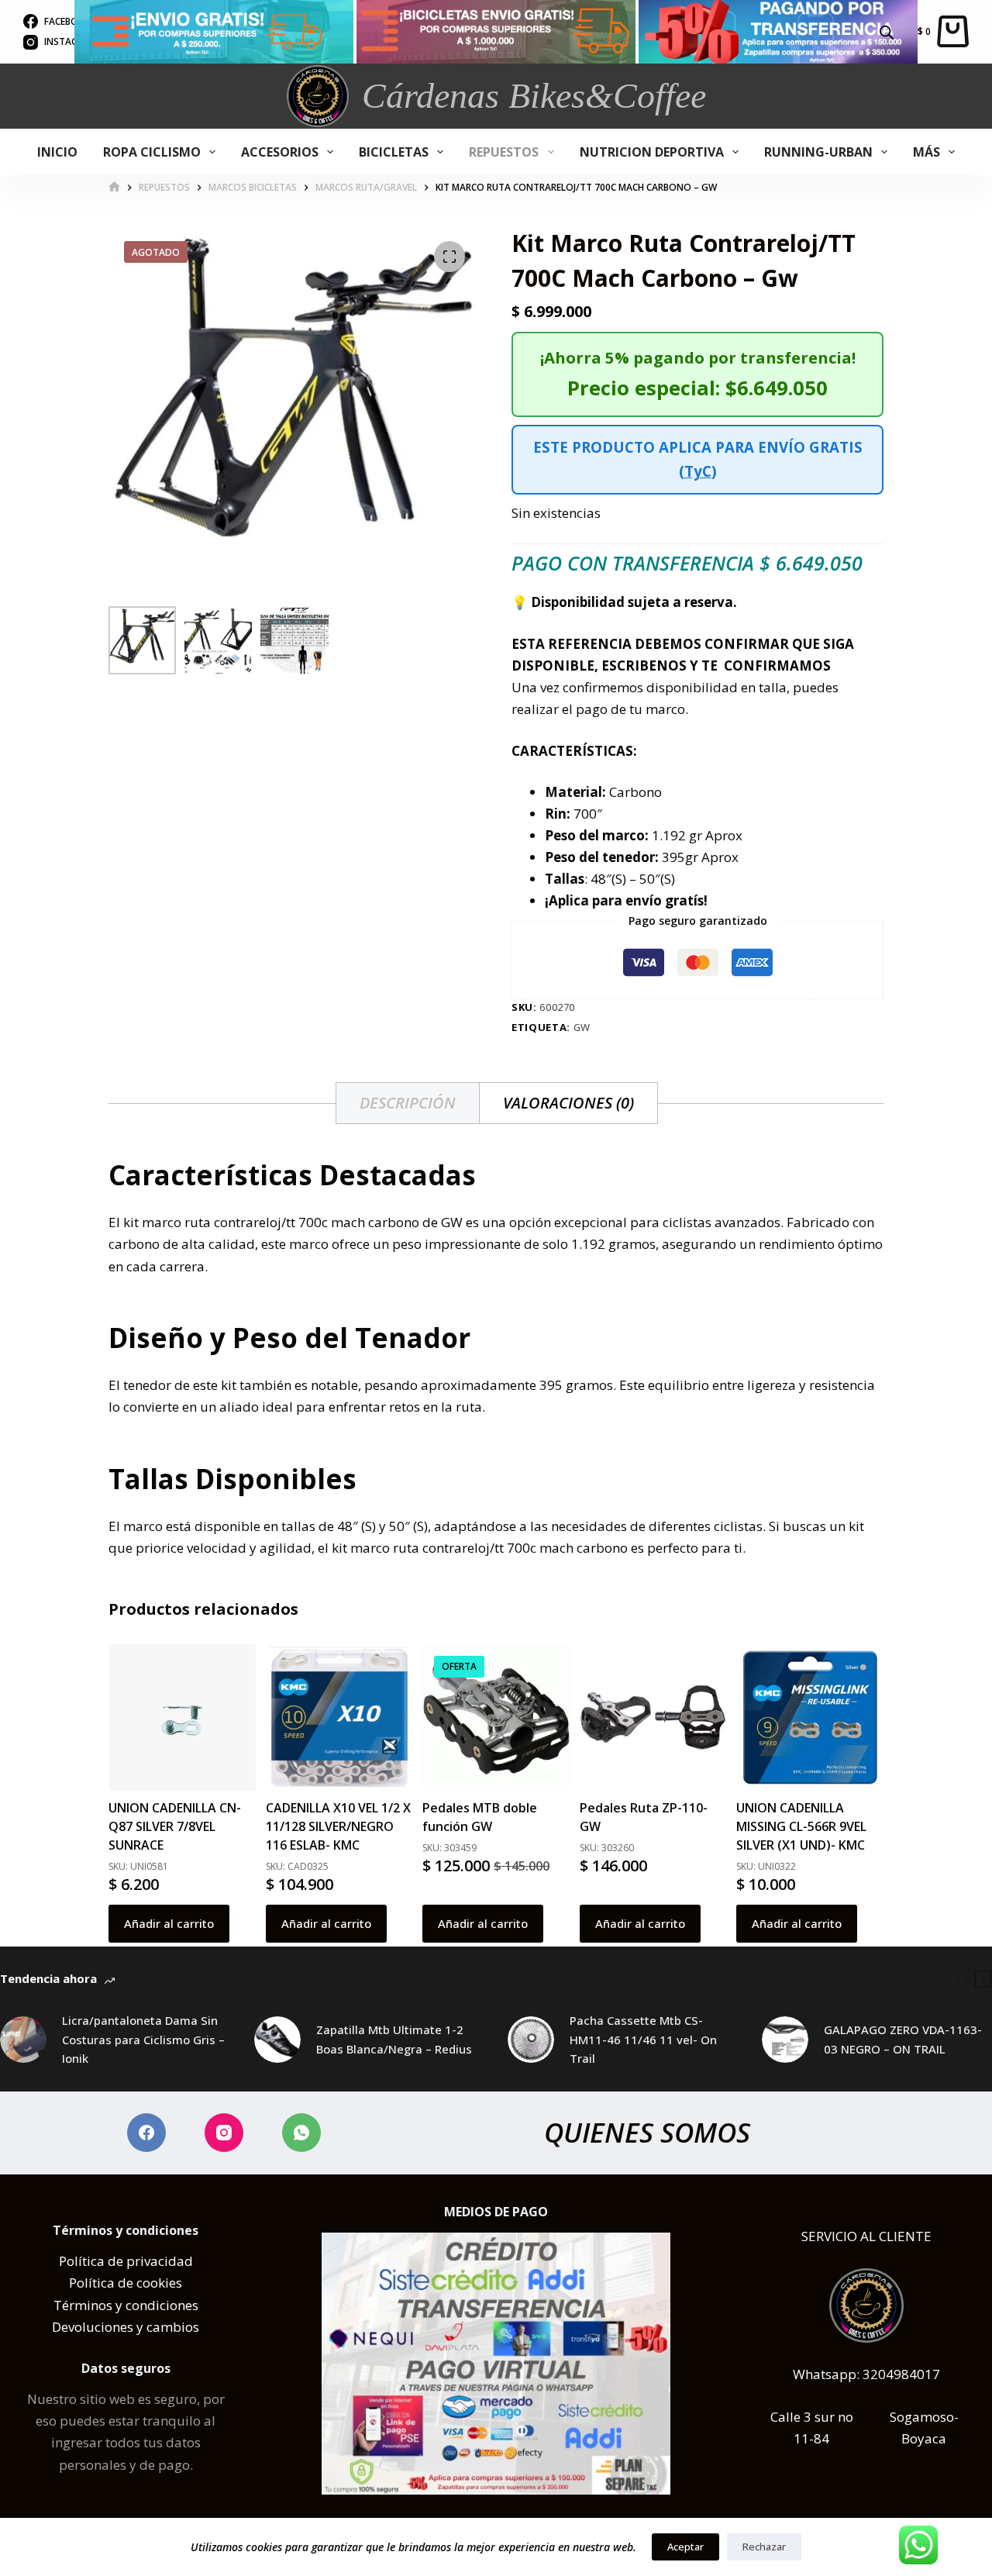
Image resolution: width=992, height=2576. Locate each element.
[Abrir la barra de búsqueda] (887, 31)
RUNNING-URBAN (818, 152)
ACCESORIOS (280, 152)
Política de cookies (126, 2283)
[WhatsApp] (301, 2133)
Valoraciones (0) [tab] (568, 1103)
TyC (698, 471)
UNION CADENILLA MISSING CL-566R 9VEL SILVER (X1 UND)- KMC (801, 1826)
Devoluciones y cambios (126, 2327)
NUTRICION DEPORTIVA (652, 152)
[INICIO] (114, 187)
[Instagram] (224, 2133)
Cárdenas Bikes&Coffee (534, 96)
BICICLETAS (394, 152)
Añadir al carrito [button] (169, 1923)
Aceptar (685, 2547)
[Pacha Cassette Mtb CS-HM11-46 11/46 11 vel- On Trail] (531, 2040)
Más (927, 152)
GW (582, 1027)
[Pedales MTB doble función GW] (496, 1718)
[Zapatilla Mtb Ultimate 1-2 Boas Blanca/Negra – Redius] (277, 2040)
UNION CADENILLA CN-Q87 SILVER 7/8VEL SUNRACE (175, 1826)
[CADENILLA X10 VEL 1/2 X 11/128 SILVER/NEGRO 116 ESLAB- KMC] (339, 1718)
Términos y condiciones (126, 2305)
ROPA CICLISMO (152, 152)
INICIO (57, 152)
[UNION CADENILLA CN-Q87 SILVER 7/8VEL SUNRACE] (182, 1718)
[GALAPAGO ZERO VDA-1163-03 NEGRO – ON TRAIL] (785, 2040)
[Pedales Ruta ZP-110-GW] (653, 1718)
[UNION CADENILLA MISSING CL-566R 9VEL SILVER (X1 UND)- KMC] (810, 1717)
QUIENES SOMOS (647, 2132)
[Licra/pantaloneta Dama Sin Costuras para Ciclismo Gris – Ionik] (23, 2040)
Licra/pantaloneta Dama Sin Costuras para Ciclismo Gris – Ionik (143, 2040)
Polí (71, 2261)
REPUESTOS (504, 152)
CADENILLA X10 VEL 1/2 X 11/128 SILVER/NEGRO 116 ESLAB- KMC (338, 1826)
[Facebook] (146, 2133)
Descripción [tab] (408, 1103)
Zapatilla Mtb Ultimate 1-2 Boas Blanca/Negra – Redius (394, 2039)
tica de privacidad (138, 2261)
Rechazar (764, 2547)
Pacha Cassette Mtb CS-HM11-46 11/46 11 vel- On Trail (643, 2040)
